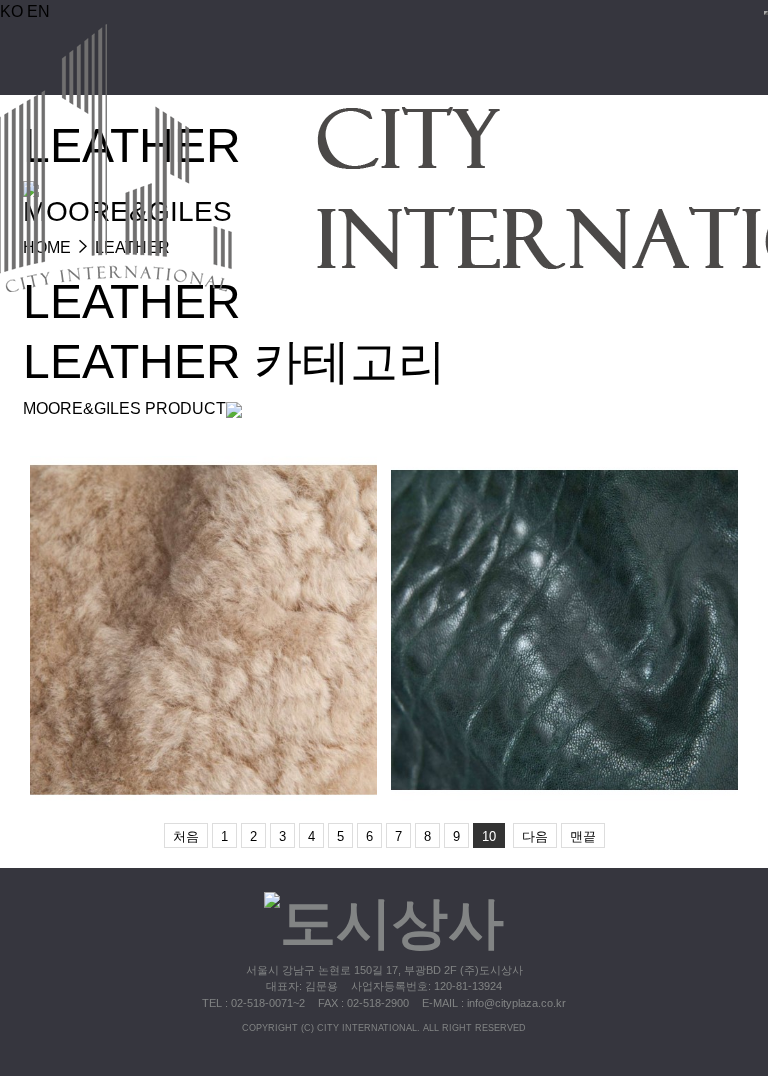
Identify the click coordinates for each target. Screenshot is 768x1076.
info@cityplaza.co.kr (516, 1003)
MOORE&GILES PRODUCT (124, 408)
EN (38, 11)
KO (11, 11)
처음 (186, 836)
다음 (535, 836)
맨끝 (583, 836)
